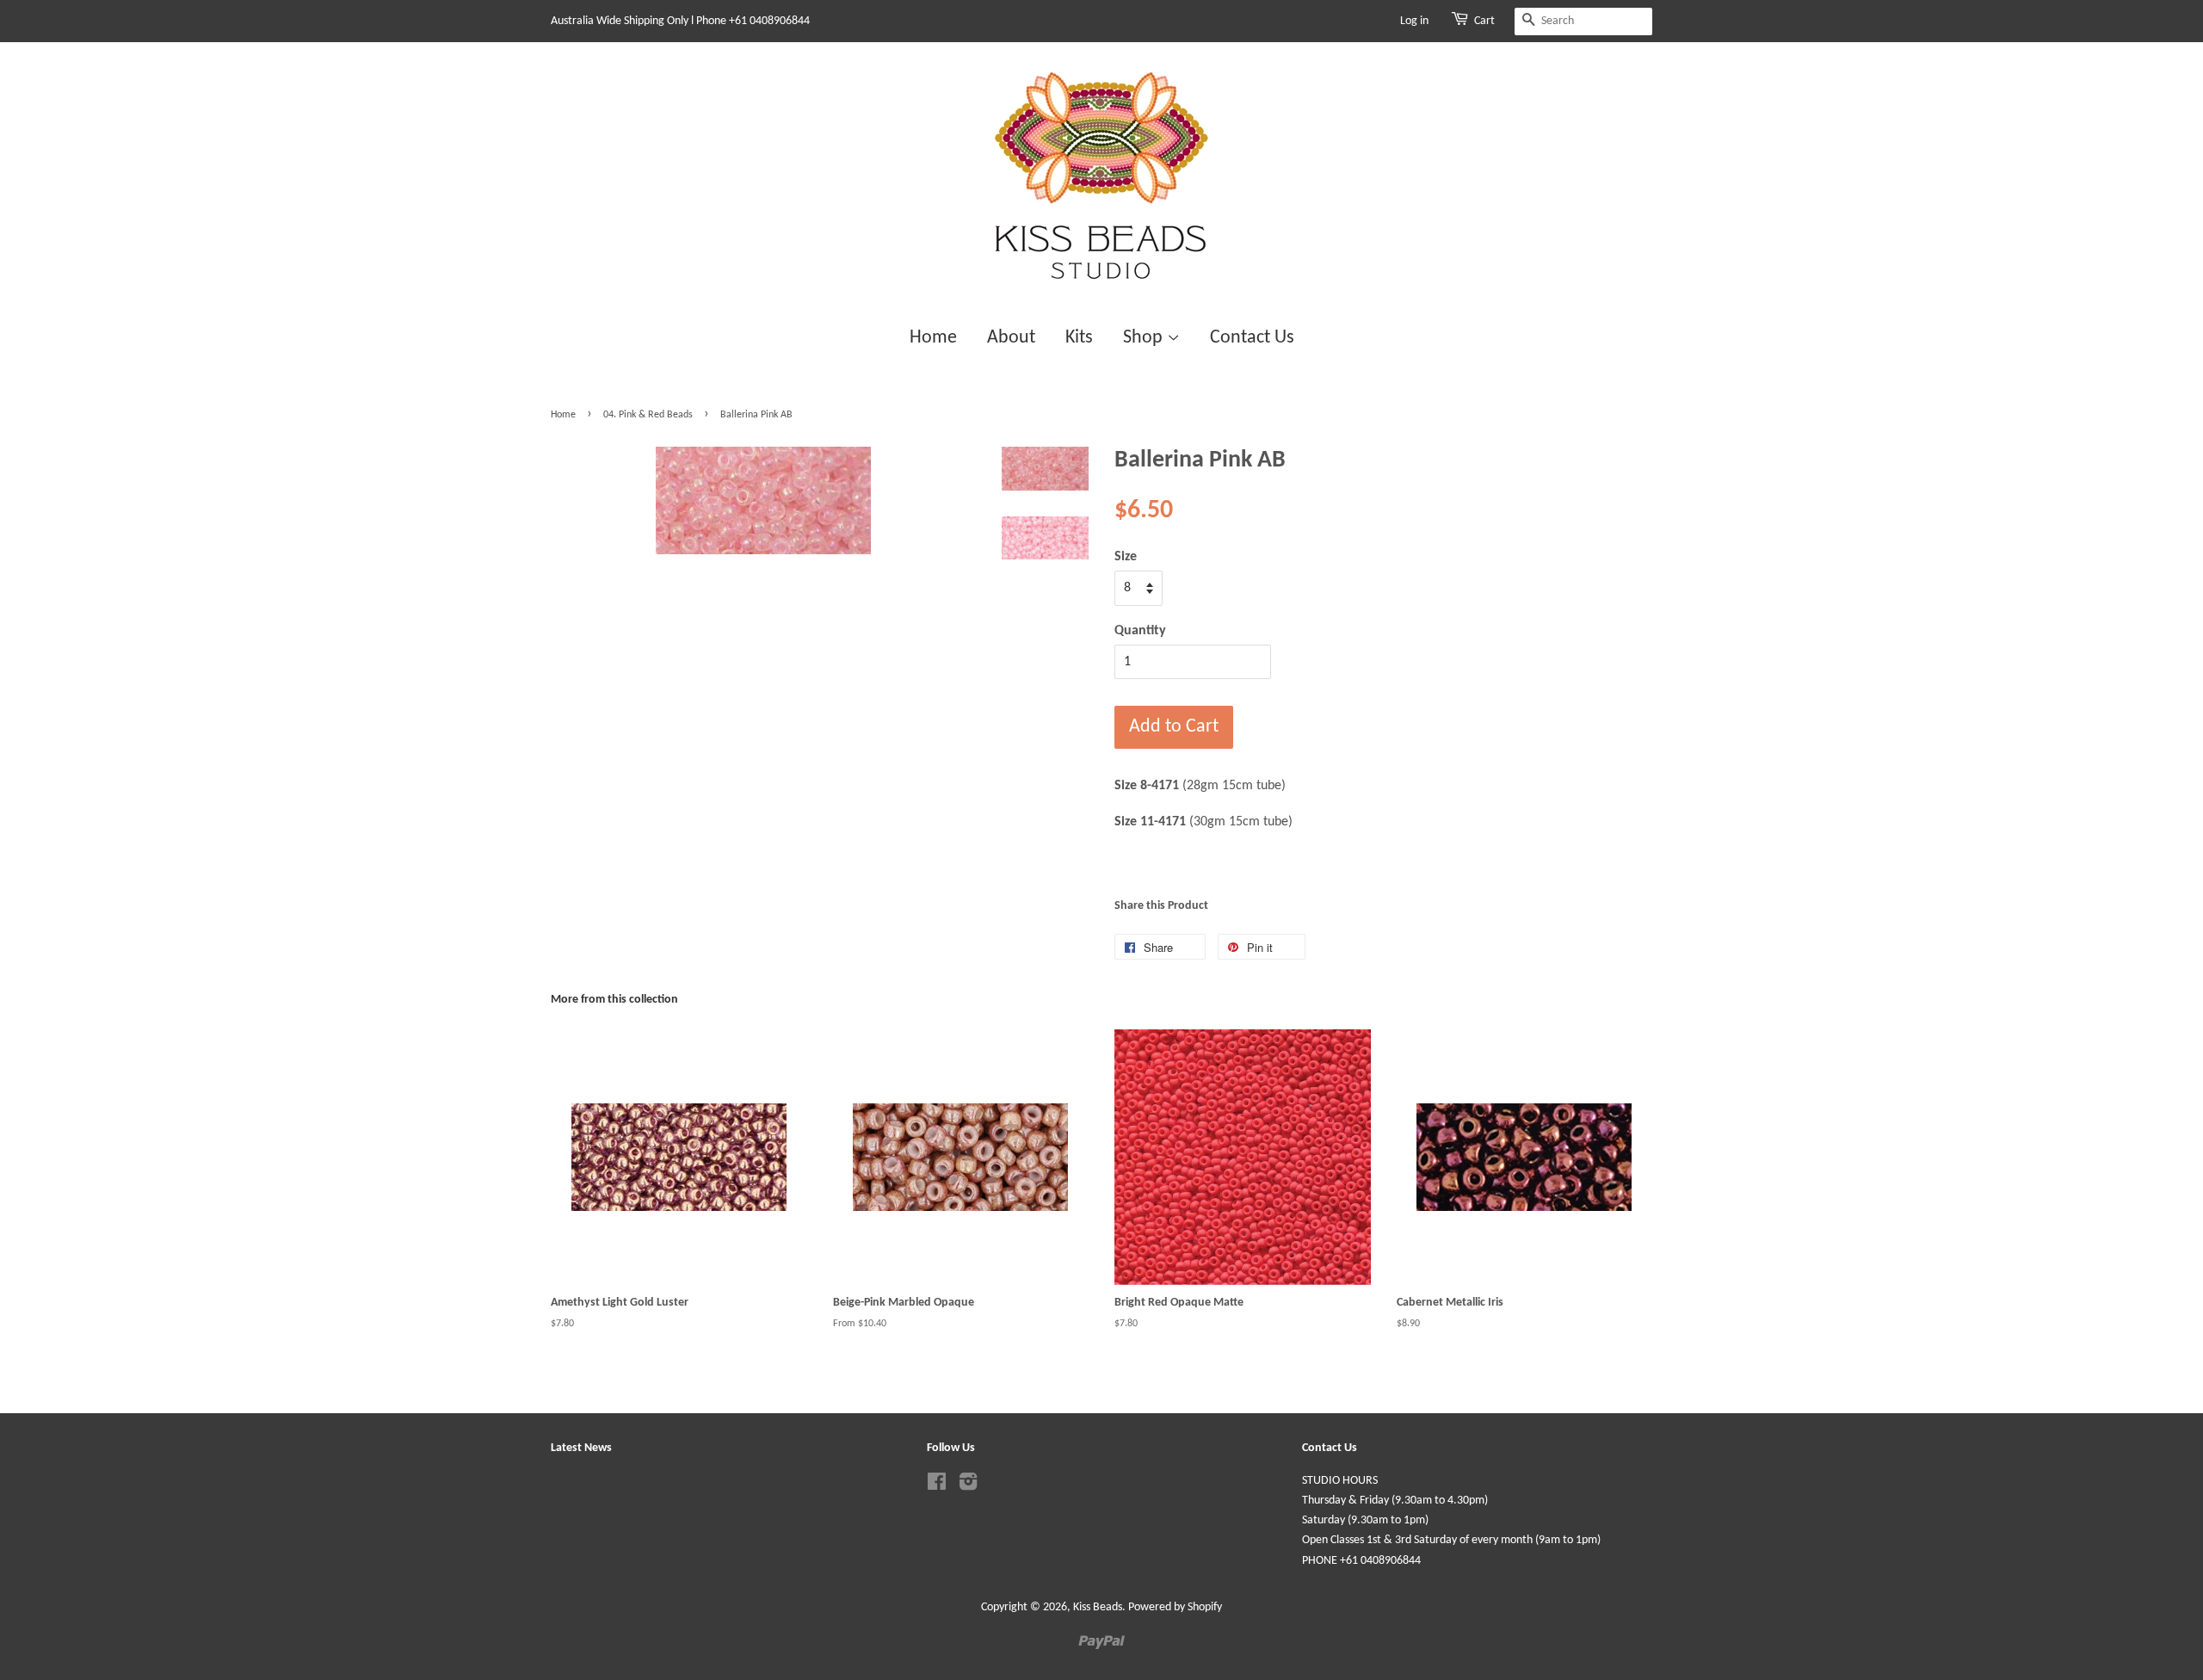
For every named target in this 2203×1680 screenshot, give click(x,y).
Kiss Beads (1098, 1607)
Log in (1414, 21)
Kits (1079, 338)
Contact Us (1252, 338)
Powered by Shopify (1175, 1607)
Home (933, 338)
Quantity (1140, 631)
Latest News (581, 1448)
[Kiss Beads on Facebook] (937, 1486)
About (1011, 338)
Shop (1145, 338)
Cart (1484, 21)
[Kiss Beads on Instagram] (968, 1486)
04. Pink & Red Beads (648, 415)
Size (1126, 557)
